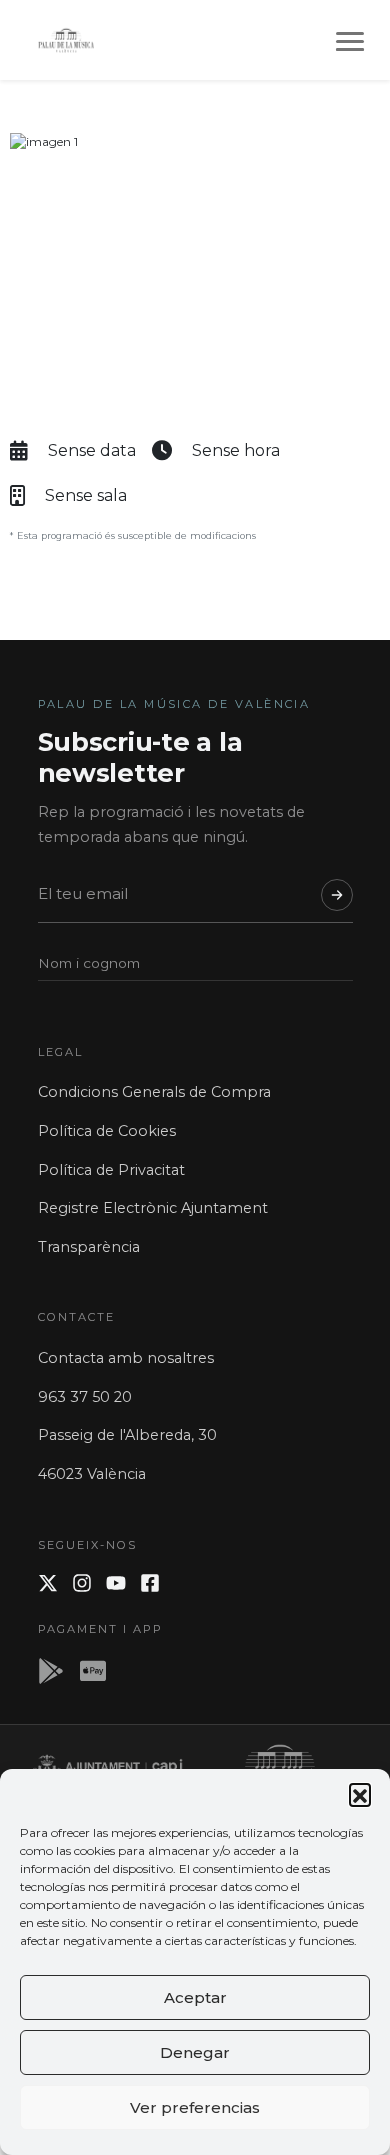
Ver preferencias (195, 2107)
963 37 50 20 (85, 1397)
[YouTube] (116, 1583)
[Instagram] (82, 1583)
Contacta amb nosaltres (126, 1358)
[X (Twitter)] (48, 1583)
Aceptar (195, 1997)
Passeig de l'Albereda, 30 (127, 1435)
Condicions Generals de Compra (154, 1092)
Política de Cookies (107, 1131)
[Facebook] (150, 1583)
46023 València (92, 1474)
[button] (360, 1794)
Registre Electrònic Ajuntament (153, 1208)
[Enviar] (337, 895)
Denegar (195, 2052)
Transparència (89, 1247)
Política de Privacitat (111, 1170)
